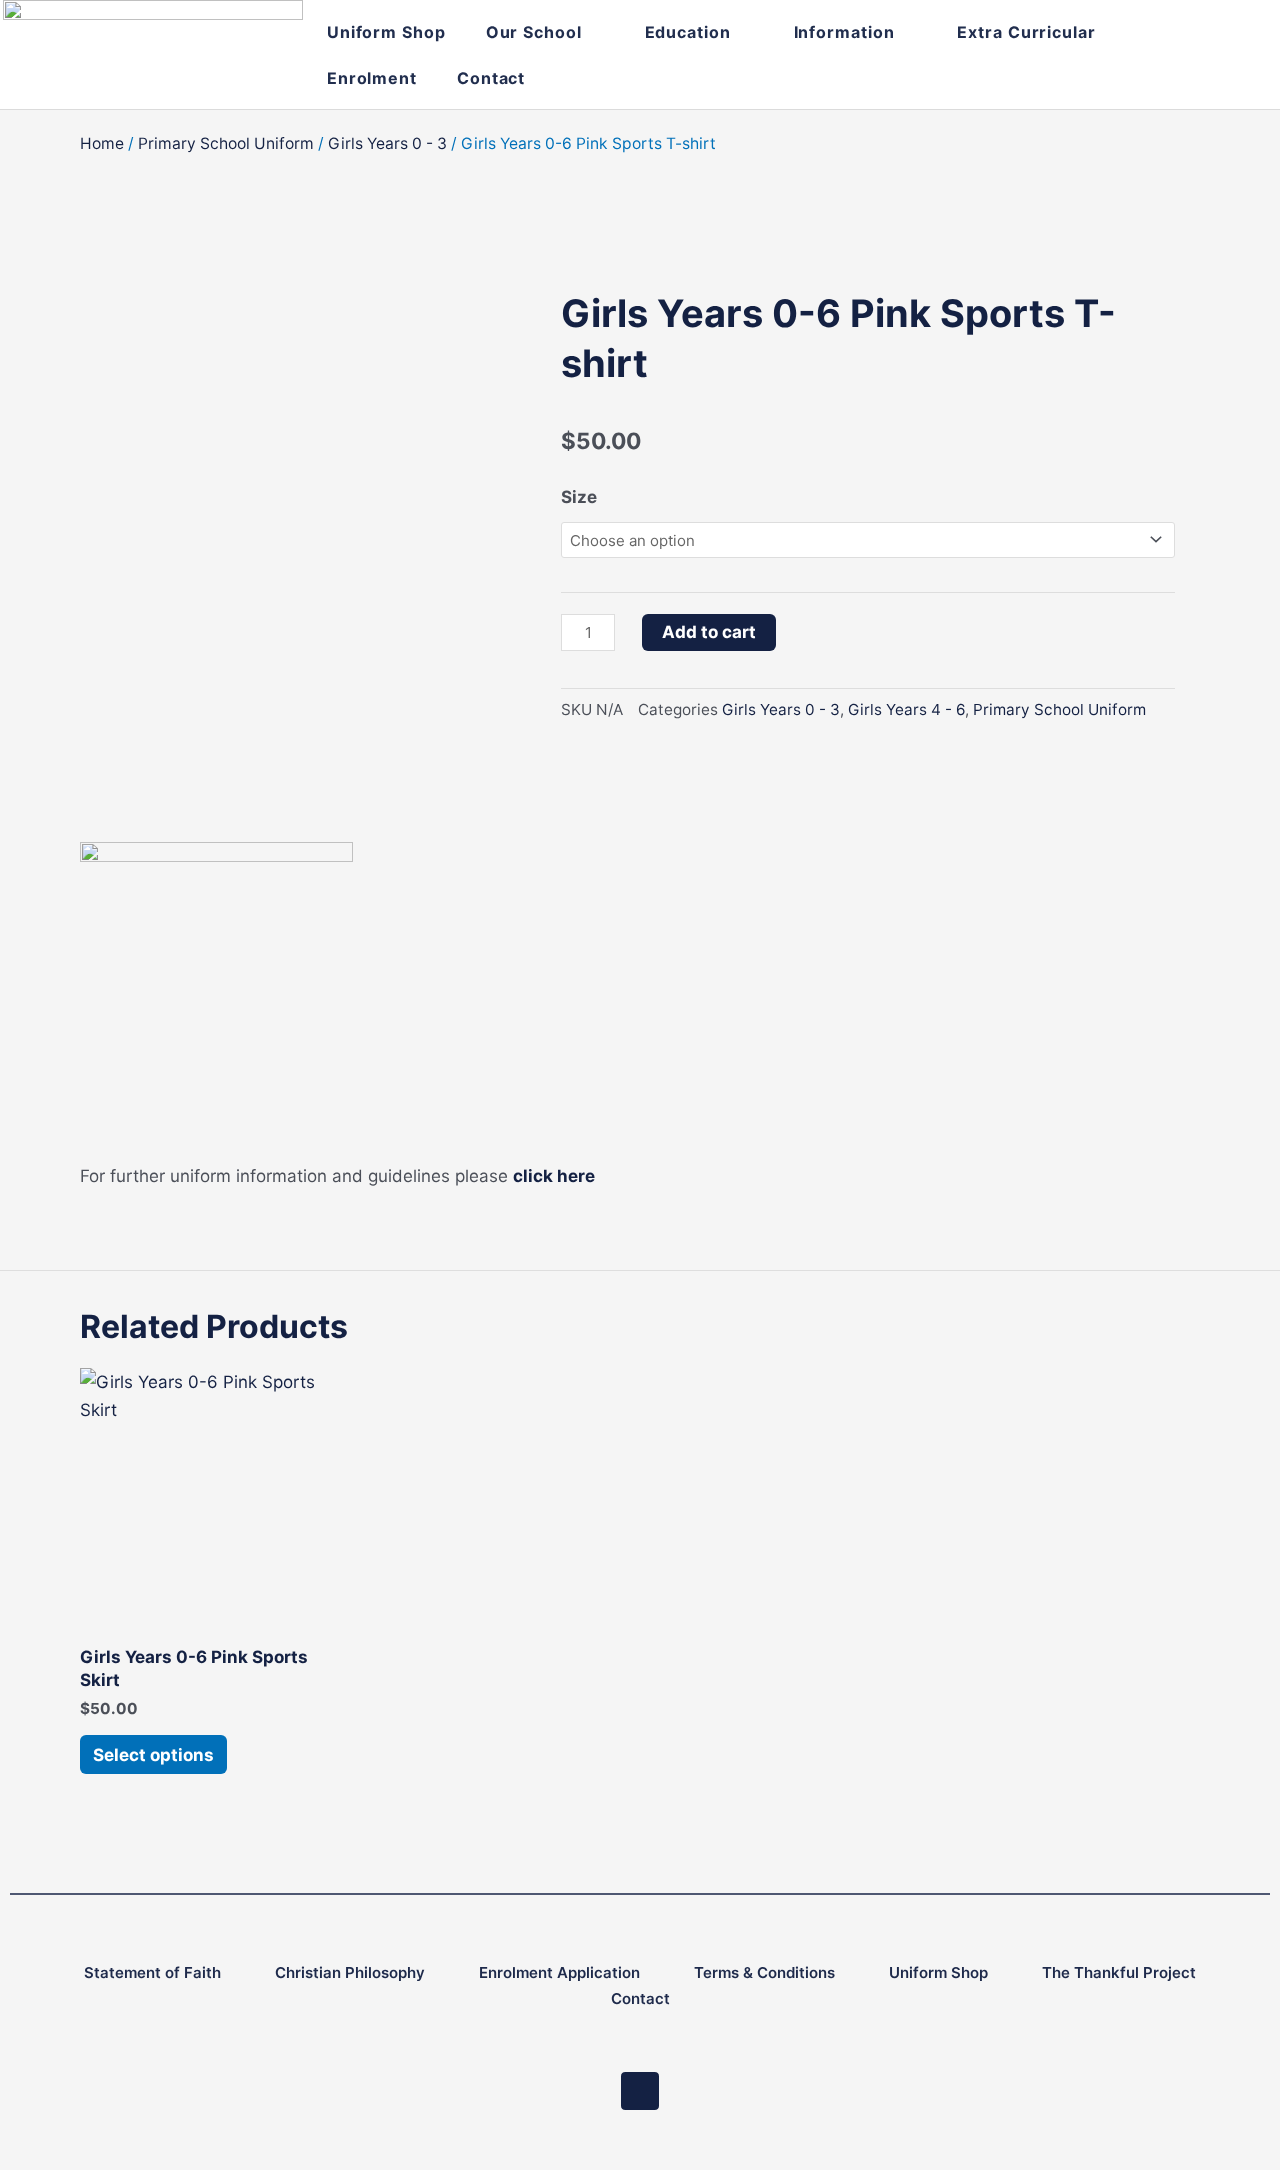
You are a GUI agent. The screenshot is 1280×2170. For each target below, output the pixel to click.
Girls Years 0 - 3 (387, 143)
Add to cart (709, 632)
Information (844, 32)
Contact (491, 78)
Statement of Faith (152, 1972)
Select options (153, 1755)
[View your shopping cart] (1197, 54)
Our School (534, 32)
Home (102, 143)
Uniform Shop (386, 32)
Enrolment (372, 78)
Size (579, 497)
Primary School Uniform (226, 143)
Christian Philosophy (350, 1972)
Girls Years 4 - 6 (906, 709)
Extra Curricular (1026, 32)
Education (688, 32)
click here (554, 1176)
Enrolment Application (559, 1972)
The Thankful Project (1119, 1972)
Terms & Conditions (764, 1972)
